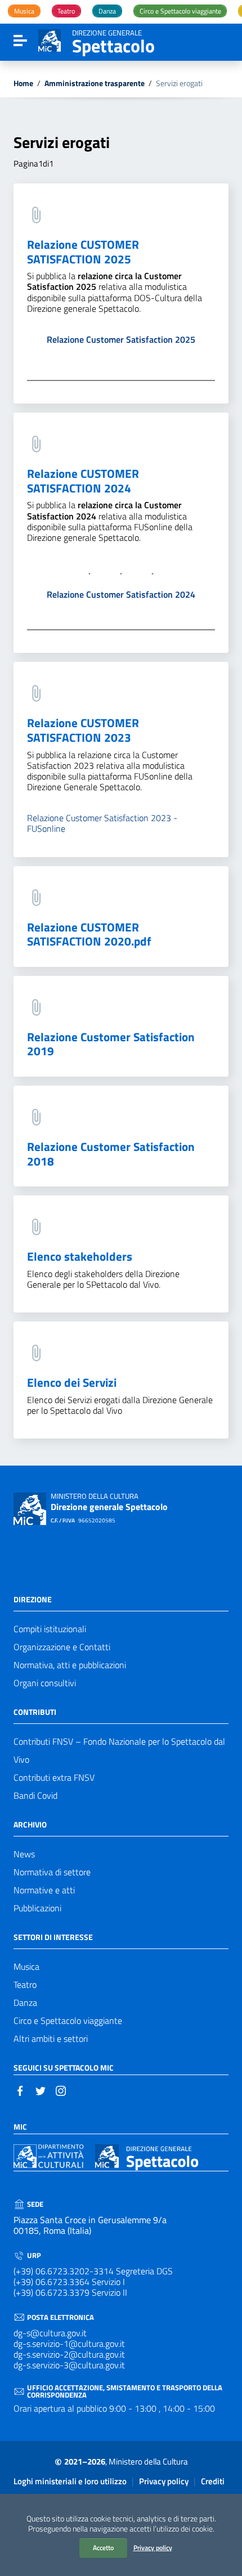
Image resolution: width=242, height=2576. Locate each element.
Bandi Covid (35, 1795)
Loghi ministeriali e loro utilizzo (70, 2481)
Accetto (103, 2548)
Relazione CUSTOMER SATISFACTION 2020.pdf (89, 934)
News (24, 1854)
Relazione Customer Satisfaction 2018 (111, 1154)
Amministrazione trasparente (95, 84)
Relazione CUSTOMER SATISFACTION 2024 (83, 481)
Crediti (213, 2481)
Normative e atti (44, 1890)
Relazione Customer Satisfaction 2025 (121, 339)
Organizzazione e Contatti (62, 1647)
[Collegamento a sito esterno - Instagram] (61, 2090)
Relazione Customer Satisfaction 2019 (111, 1044)
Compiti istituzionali (50, 1629)
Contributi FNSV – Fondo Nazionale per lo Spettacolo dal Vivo (119, 1750)
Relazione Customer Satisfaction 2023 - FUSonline (102, 823)
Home (23, 84)
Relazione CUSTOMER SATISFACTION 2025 (83, 252)
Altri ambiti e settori (51, 2039)
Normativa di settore (52, 1872)
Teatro (25, 1984)
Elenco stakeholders (80, 1256)
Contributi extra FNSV (54, 1777)
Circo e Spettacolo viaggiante (68, 2021)
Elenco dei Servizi (72, 1382)
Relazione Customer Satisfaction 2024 (121, 594)
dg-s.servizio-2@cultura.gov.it (69, 2354)
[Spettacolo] (50, 39)
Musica (26, 1966)
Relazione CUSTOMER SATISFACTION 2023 (83, 730)
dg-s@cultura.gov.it (50, 2333)
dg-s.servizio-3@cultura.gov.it (69, 2365)
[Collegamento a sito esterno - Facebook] (20, 2090)
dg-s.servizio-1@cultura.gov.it (69, 2344)
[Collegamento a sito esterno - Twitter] (41, 2090)
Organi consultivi (45, 1683)
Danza (25, 2002)
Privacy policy (153, 2548)
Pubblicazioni (37, 1908)
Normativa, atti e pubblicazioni (70, 1665)
